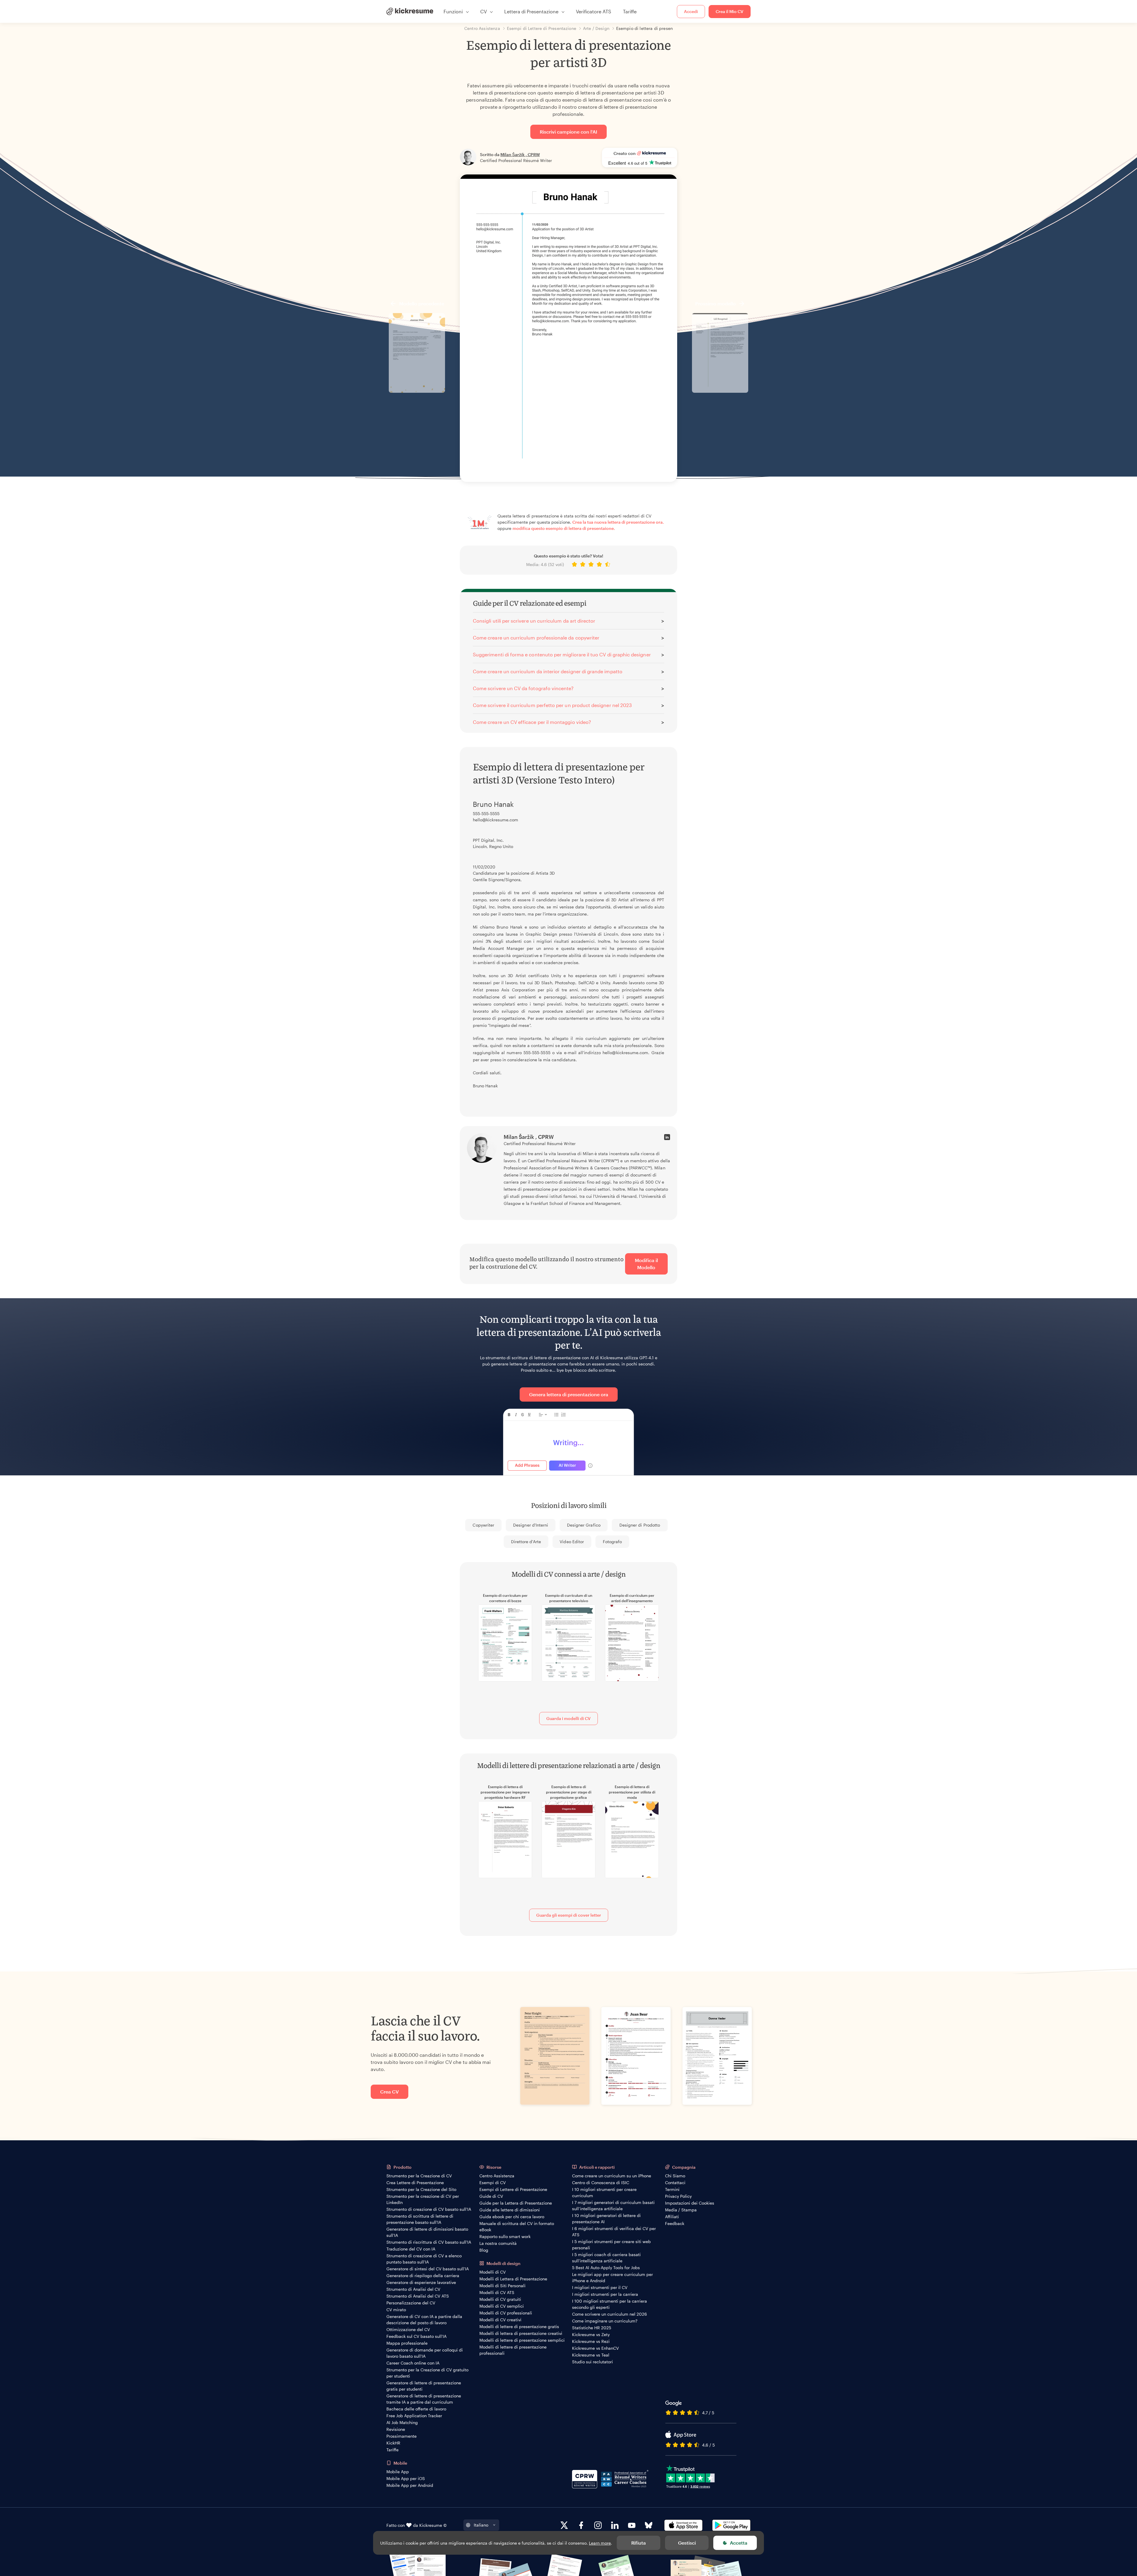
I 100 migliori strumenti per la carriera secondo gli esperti (610, 2304)
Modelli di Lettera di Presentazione (513, 2279)
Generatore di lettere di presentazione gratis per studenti (424, 2386)
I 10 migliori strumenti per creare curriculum (604, 2192)
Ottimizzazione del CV (408, 2329)
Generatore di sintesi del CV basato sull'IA (428, 2269)
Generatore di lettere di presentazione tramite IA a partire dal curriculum (424, 2399)
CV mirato (396, 2310)
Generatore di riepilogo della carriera (423, 2276)
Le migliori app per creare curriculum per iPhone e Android (612, 2277)
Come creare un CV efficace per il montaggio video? (532, 722)
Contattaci (675, 2183)
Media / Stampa (681, 2210)
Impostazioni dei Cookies (690, 2203)
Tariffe (630, 11)
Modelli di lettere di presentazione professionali (513, 2350)
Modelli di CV (493, 2272)
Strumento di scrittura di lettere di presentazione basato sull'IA (420, 2219)
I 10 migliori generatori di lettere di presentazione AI (606, 2218)
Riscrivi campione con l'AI (568, 132)
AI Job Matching (402, 2422)
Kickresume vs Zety (591, 2334)
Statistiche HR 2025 (592, 2328)
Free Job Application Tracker (414, 2416)
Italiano (481, 2525)
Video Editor (572, 1542)
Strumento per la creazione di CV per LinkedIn (423, 2199)
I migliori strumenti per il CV (600, 2287)
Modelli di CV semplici (502, 2306)
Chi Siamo (675, 2176)
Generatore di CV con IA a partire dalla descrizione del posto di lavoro (424, 2319)
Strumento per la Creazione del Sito (421, 2189)
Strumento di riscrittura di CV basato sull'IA (429, 2242)
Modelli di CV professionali (506, 2313)
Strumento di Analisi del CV (413, 2289)
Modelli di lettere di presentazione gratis (519, 2326)
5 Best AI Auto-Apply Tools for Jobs (606, 2268)
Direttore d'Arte (526, 1542)
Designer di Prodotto (640, 1525)
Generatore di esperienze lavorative (421, 2282)
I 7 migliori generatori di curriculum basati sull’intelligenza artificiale (613, 2205)
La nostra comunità (498, 2243)
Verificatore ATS (594, 11)
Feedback (675, 2223)
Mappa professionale (407, 2343)
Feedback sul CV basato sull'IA (416, 2336)
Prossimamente (402, 2436)
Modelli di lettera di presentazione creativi (521, 2333)
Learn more (600, 2543)
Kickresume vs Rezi (591, 2341)
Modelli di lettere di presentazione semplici (522, 2340)
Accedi (691, 11)
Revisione (396, 2429)
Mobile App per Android (410, 2485)
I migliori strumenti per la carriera (605, 2294)
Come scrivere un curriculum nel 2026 (610, 2314)
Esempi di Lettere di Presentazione (513, 2189)
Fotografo (612, 1542)
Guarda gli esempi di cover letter (569, 1915)
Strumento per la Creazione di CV (419, 2176)
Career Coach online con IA (413, 2363)
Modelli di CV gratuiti (500, 2299)
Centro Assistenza (497, 2176)
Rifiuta (639, 2543)
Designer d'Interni (531, 1525)
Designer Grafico (584, 1525)
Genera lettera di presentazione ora (569, 1394)
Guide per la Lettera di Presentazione (516, 2203)
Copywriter (483, 1525)
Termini (672, 2189)
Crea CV (390, 2092)
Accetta (739, 2543)
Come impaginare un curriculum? (605, 2321)
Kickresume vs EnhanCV (595, 2348)
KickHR (393, 2443)
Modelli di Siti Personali (502, 2286)
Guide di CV (491, 2196)
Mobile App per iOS (406, 2478)
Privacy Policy (678, 2196)
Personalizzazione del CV (411, 2303)
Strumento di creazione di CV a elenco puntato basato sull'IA (424, 2259)
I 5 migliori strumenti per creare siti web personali (611, 2245)
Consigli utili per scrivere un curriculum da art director (534, 621)
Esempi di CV (493, 2183)
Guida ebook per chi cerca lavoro (512, 2217)
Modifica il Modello (646, 1264)
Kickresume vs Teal (591, 2355)
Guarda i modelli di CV (568, 1718)
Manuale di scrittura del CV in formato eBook (517, 2226)
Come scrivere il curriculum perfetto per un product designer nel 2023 (552, 705)
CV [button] (484, 11)
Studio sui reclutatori (592, 2362)
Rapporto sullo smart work (505, 2236)
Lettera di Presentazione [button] (531, 11)
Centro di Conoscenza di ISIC (601, 2183)
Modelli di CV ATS (497, 2292)
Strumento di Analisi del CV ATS (418, 2296)
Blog (484, 2250)
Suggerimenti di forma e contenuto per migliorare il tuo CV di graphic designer (562, 654)
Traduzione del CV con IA (411, 2249)
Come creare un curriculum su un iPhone (612, 2176)
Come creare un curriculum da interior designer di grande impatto (548, 671)
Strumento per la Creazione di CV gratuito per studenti (427, 2373)
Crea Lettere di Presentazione (415, 2183)
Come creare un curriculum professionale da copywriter (536, 638)
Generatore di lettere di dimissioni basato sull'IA (427, 2232)
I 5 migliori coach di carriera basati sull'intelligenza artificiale (606, 2258)
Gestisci (687, 2543)
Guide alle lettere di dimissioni (510, 2210)
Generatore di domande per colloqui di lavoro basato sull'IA (425, 2353)
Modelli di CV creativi (500, 2320)
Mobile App (398, 2472)
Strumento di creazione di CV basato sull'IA (429, 2209)
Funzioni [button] (453, 11)
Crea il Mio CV (730, 11)
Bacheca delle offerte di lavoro (416, 2409)
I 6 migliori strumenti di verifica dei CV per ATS (614, 2232)
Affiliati (672, 2217)
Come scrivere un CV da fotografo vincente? (523, 688)
